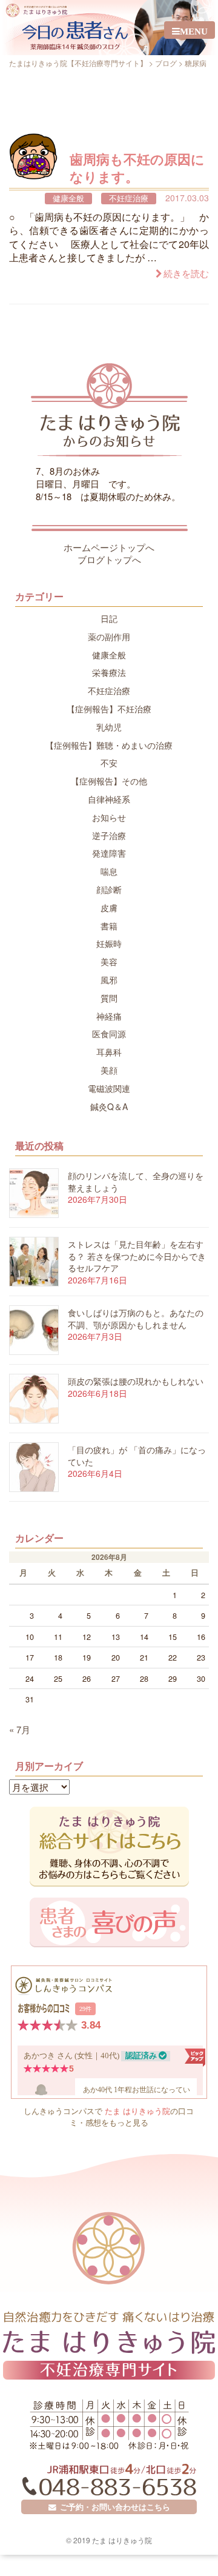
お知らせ (109, 817)
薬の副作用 (109, 637)
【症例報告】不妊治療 (109, 709)
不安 (109, 763)
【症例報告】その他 (109, 781)
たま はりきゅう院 (137, 2111)
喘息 (109, 871)
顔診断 (109, 889)
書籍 (109, 926)
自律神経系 (109, 799)
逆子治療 (109, 835)
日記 (109, 618)
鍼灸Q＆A (109, 1106)
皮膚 (109, 908)
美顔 (109, 1070)
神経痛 (109, 1016)
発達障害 (109, 853)
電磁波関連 (109, 1088)
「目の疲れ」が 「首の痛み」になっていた (137, 1456)
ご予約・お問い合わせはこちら (113, 2507)
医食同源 (109, 1034)
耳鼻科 (109, 1052)
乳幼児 (109, 727)
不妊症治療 (129, 199)
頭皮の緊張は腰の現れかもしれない (136, 1381)
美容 (109, 962)
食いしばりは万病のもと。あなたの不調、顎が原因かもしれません (136, 1319)
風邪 (109, 980)
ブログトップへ (109, 559)
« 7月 (20, 1729)
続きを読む (186, 274)
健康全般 (68, 199)
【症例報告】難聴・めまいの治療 (109, 745)
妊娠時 (109, 943)
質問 (109, 998)
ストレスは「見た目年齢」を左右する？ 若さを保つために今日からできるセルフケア (137, 1256)
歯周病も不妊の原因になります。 (137, 168)
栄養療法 (109, 672)
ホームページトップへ (109, 547)
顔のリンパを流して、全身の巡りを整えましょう (136, 1182)
